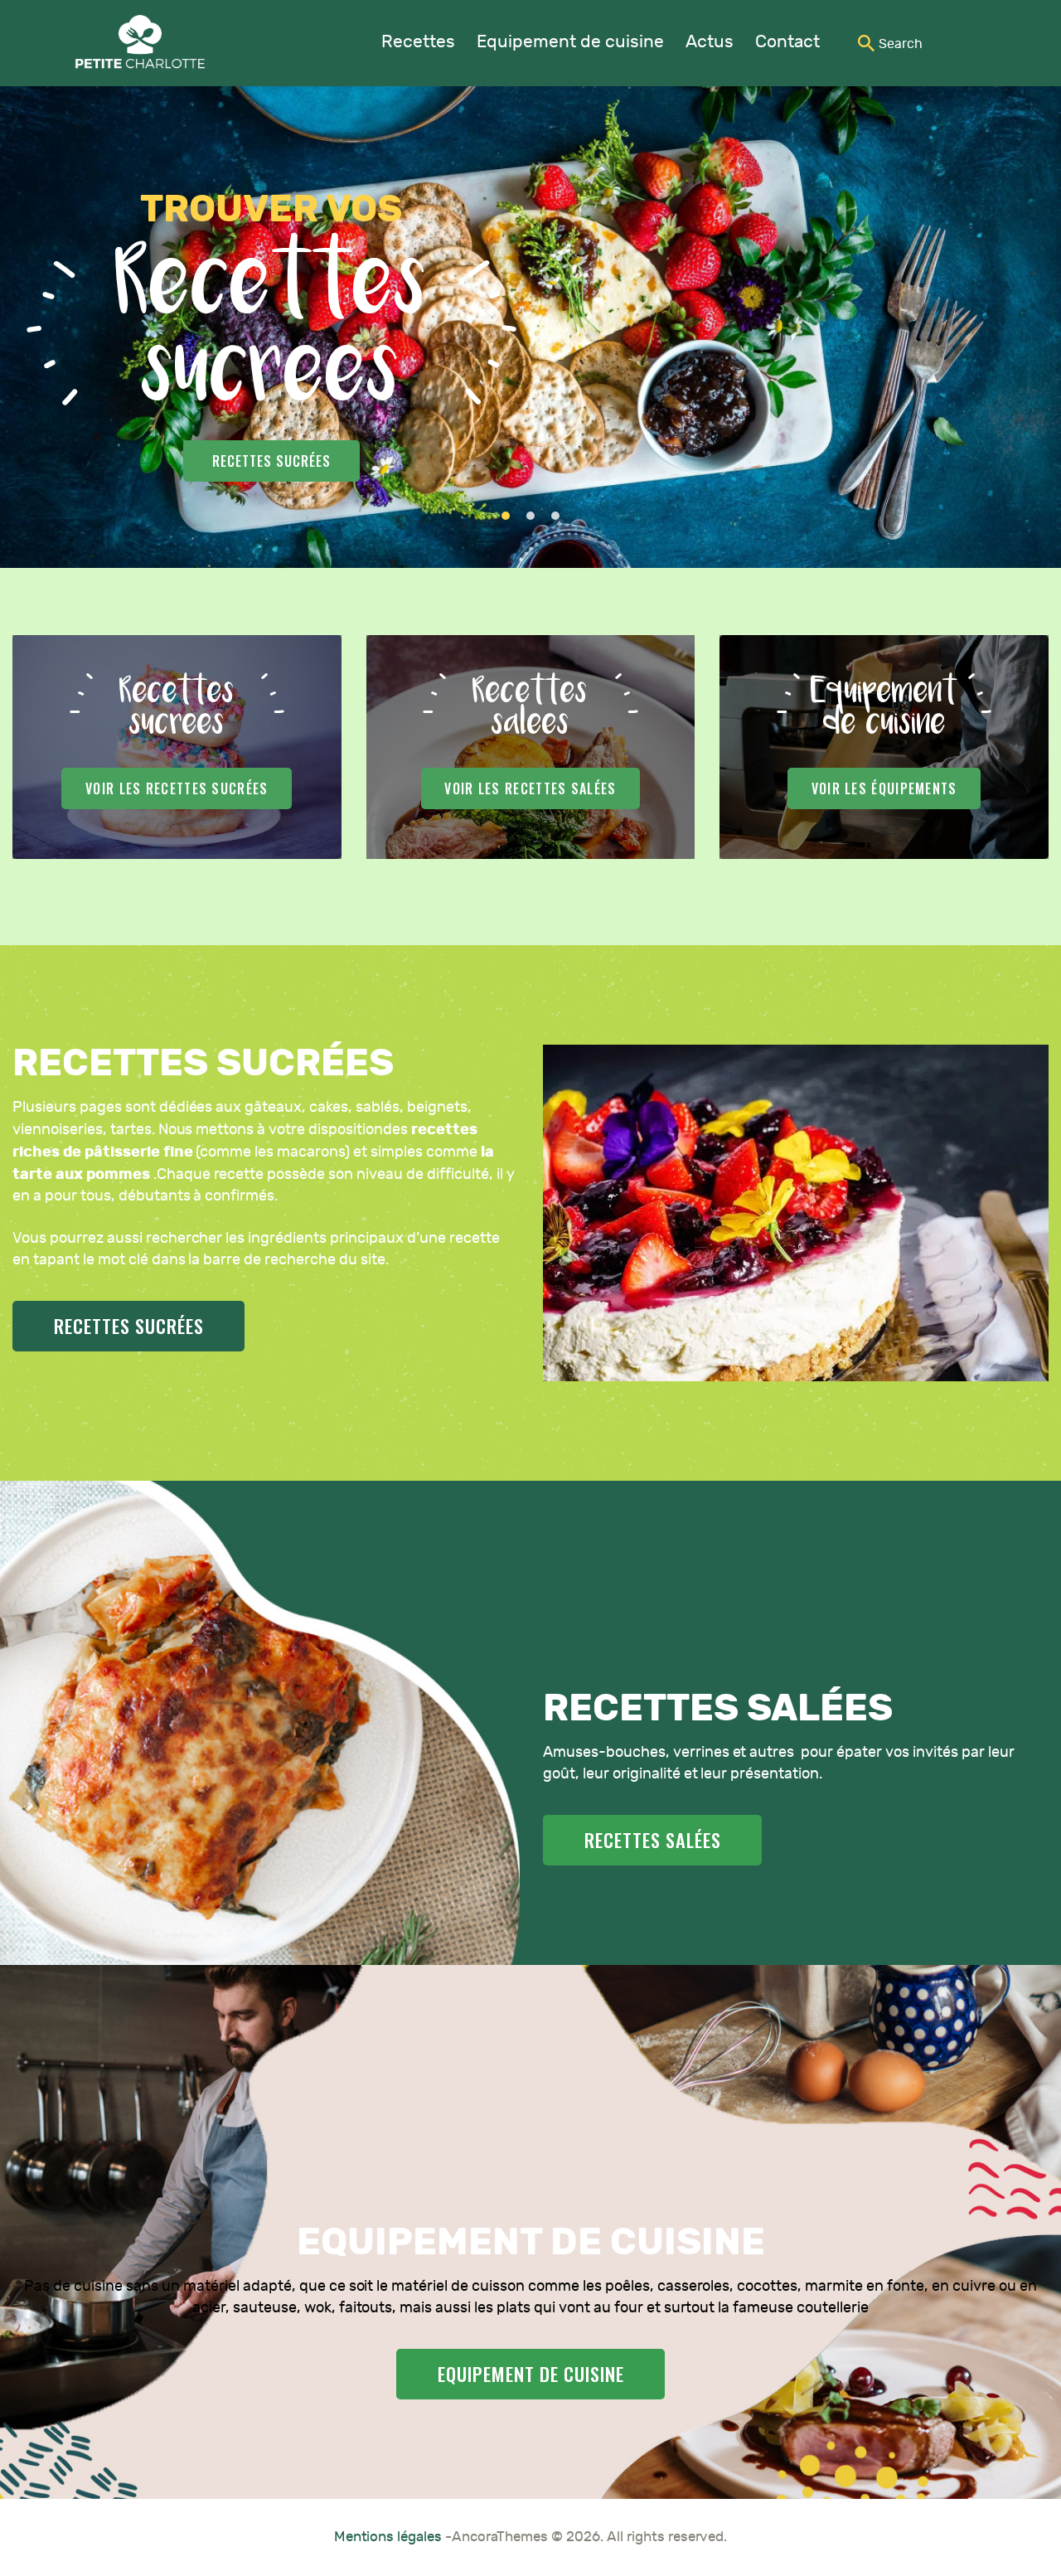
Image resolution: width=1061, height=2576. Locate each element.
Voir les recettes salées (530, 788)
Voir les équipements (884, 788)
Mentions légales (390, 2537)
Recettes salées (288, 461)
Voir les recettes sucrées (177, 788)
